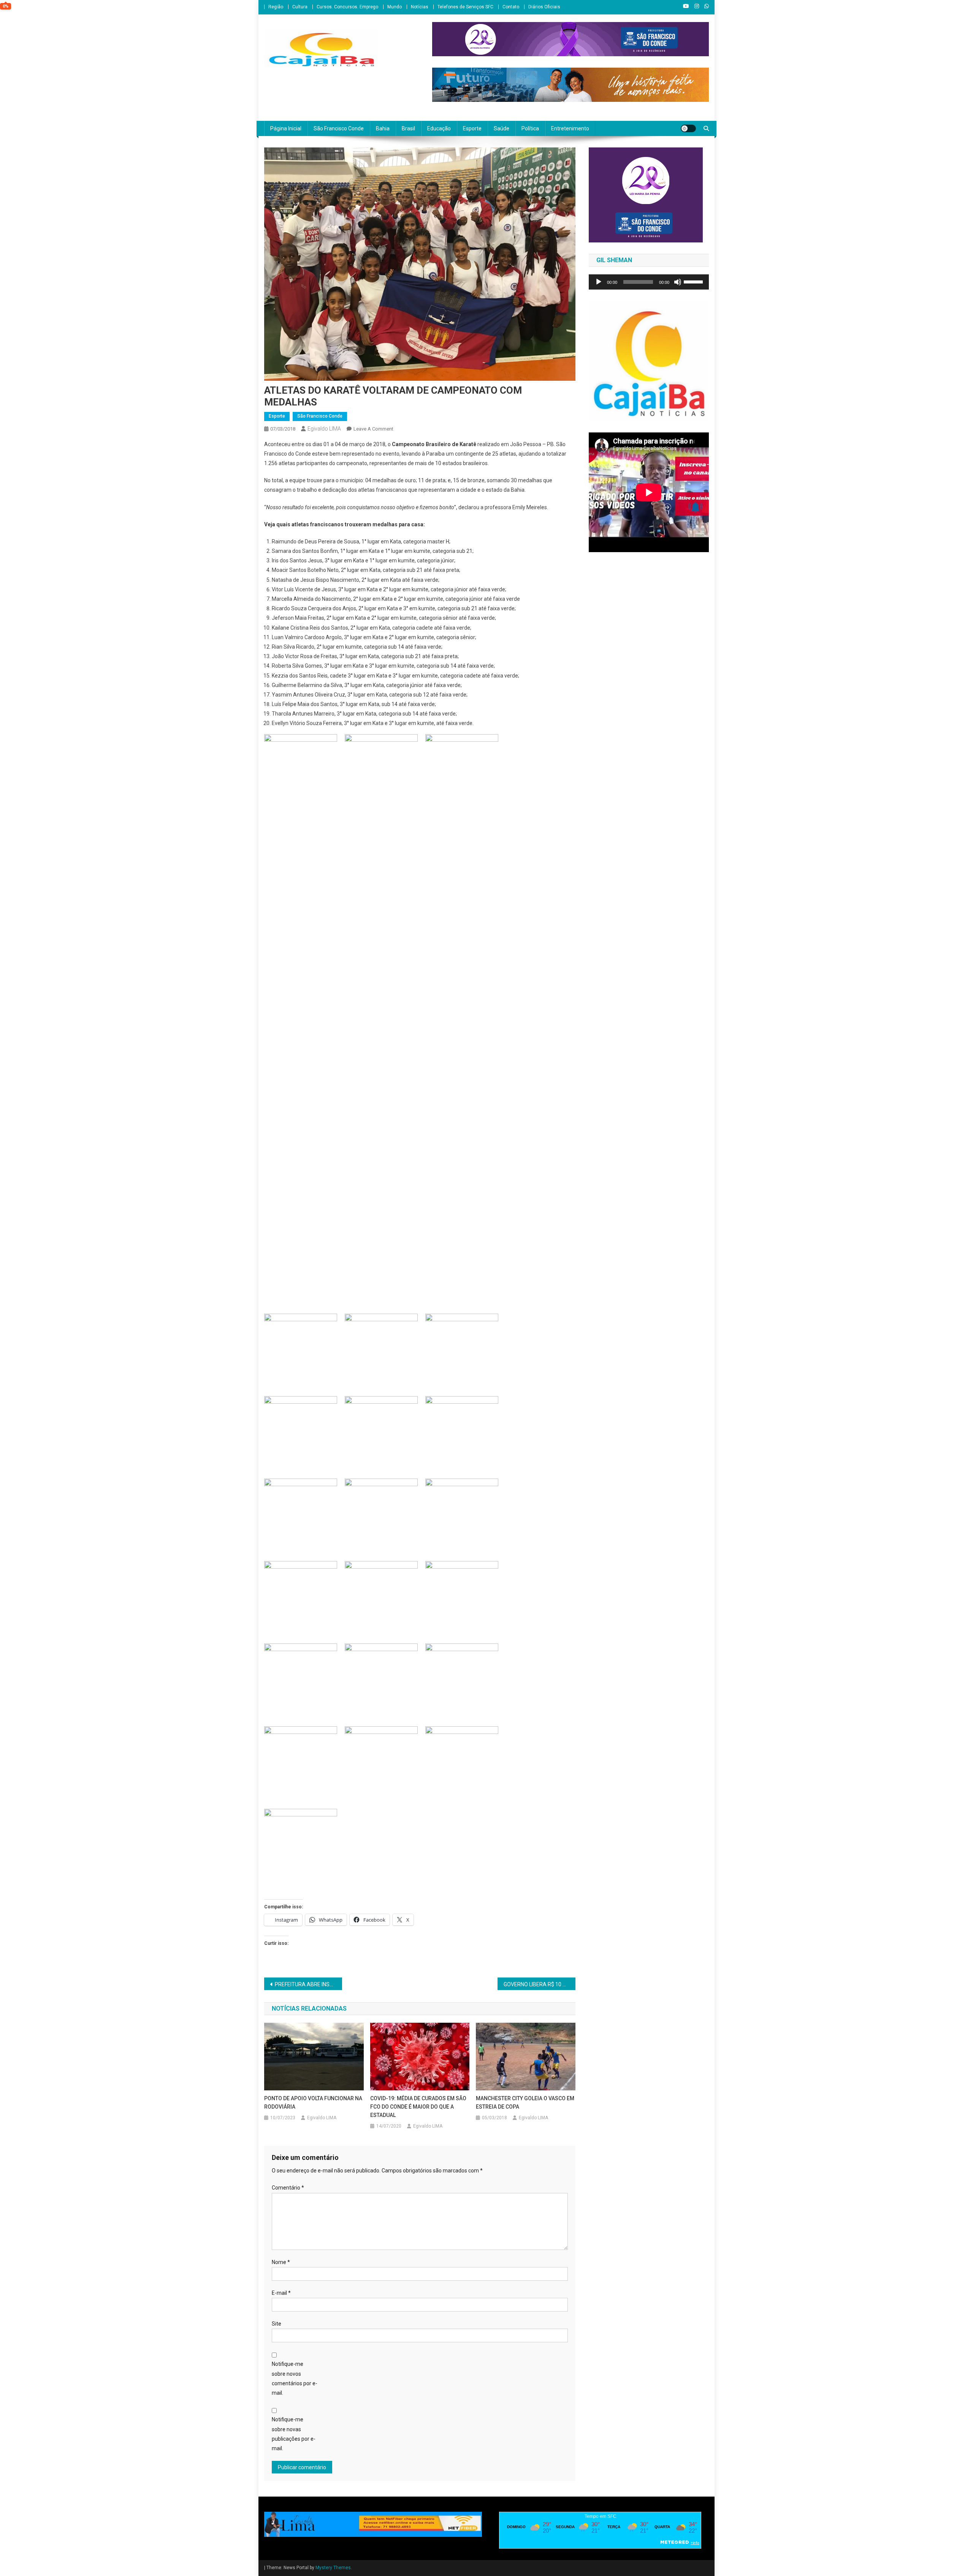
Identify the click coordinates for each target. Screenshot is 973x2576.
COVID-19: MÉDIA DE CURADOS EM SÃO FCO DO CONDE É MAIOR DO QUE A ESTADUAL (418, 2107)
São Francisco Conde (339, 128)
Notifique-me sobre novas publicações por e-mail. (294, 2434)
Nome (281, 2262)
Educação (439, 128)
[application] (649, 282)
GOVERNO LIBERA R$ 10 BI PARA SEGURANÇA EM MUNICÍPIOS (540, 1984)
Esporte (472, 128)
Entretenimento (570, 128)
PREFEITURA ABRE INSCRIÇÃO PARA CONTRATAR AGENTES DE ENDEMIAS (308, 1984)
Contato (511, 7)
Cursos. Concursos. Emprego (347, 7)
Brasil (408, 128)
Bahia (383, 128)
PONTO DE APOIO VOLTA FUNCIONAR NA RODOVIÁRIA (313, 2103)
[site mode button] (688, 128)
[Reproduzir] (599, 282)
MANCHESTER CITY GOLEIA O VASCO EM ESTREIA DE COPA (525, 2103)
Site (277, 2324)
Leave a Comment (373, 429)
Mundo (395, 7)
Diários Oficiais (544, 7)
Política (530, 128)
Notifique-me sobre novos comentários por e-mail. (295, 2378)
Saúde (502, 128)
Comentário (288, 2188)
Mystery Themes (333, 2568)
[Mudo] (678, 282)
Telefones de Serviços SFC (465, 7)
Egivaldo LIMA (324, 429)
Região (276, 7)
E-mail (281, 2293)
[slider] (694, 281)
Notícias (420, 7)
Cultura (300, 7)
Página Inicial (286, 128)
